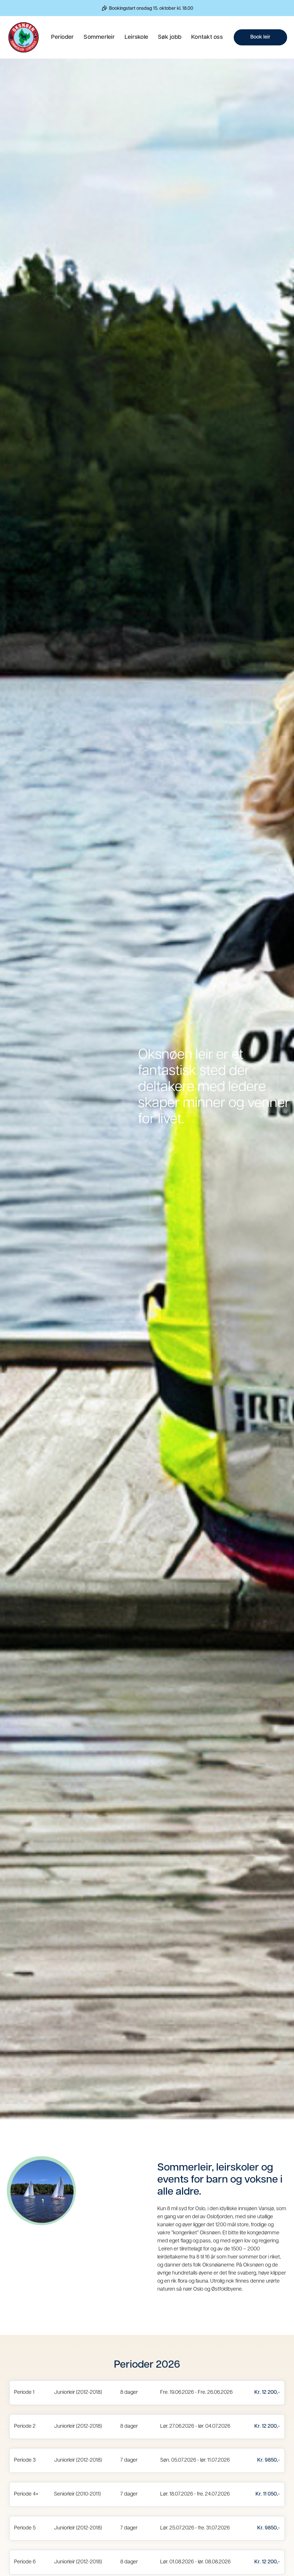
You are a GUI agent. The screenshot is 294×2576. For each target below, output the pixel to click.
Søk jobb (170, 37)
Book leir (260, 37)
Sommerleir (99, 37)
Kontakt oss (207, 37)
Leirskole (136, 37)
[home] (24, 37)
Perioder (62, 37)
